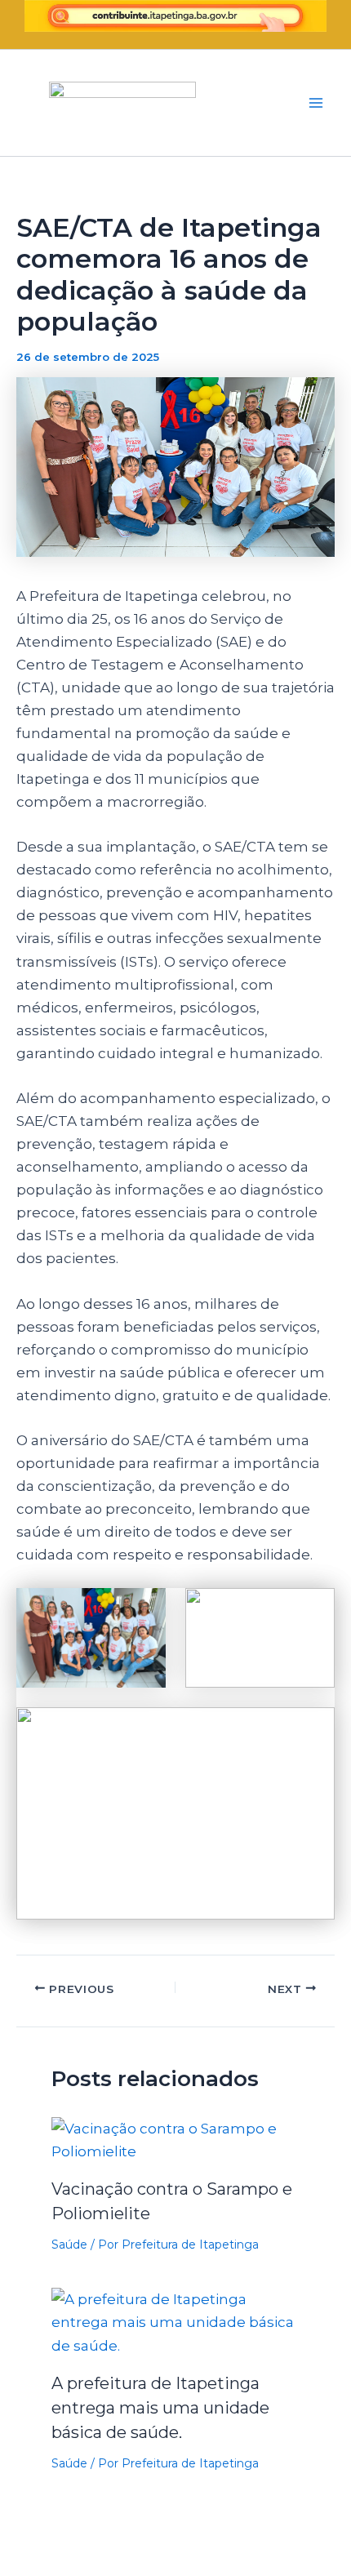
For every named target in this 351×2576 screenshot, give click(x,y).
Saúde (69, 2245)
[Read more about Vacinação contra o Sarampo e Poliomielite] (176, 2138)
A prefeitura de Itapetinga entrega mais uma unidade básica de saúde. (160, 2408)
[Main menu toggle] (317, 103)
